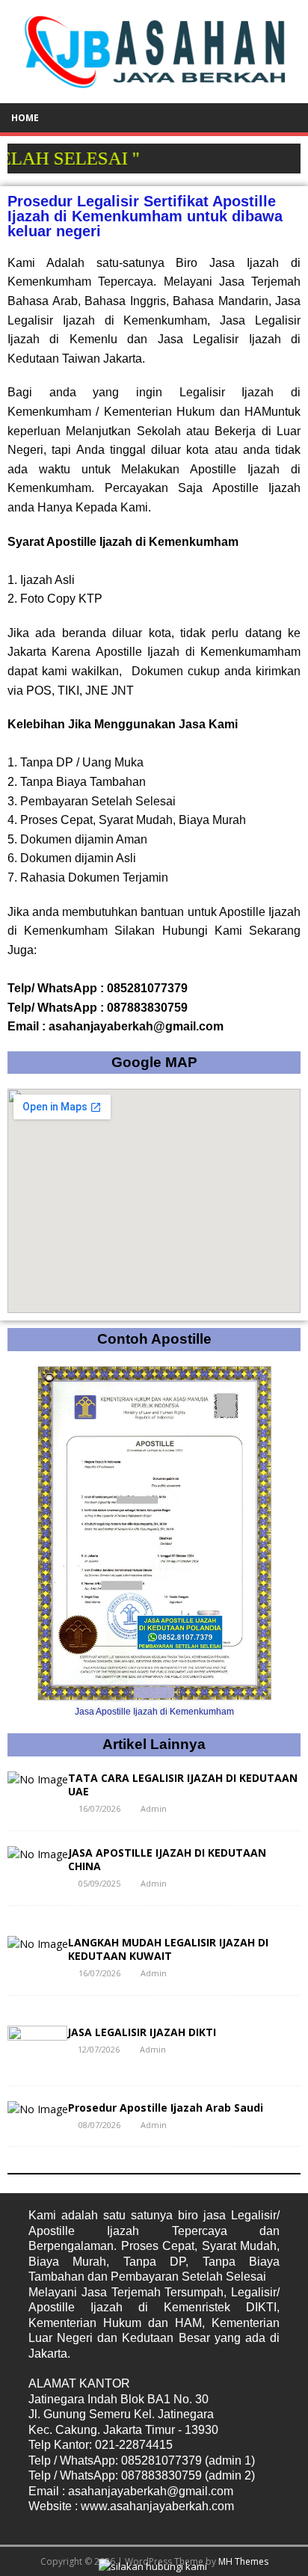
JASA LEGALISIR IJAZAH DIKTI (142, 2032)
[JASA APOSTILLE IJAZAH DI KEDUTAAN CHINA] (38, 1854)
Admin (154, 1808)
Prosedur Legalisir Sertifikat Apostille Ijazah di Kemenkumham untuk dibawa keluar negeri (145, 216)
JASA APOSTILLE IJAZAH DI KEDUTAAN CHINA (167, 1859)
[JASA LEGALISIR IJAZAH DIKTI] (37, 2061)
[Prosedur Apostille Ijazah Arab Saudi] (38, 2109)
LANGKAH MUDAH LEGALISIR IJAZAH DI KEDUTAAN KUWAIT (168, 1949)
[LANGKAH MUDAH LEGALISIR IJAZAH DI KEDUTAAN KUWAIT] (38, 1944)
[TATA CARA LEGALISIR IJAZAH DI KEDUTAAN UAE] (38, 1779)
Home (25, 118)
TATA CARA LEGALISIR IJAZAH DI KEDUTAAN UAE (183, 1785)
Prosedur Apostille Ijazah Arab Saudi (166, 2108)
